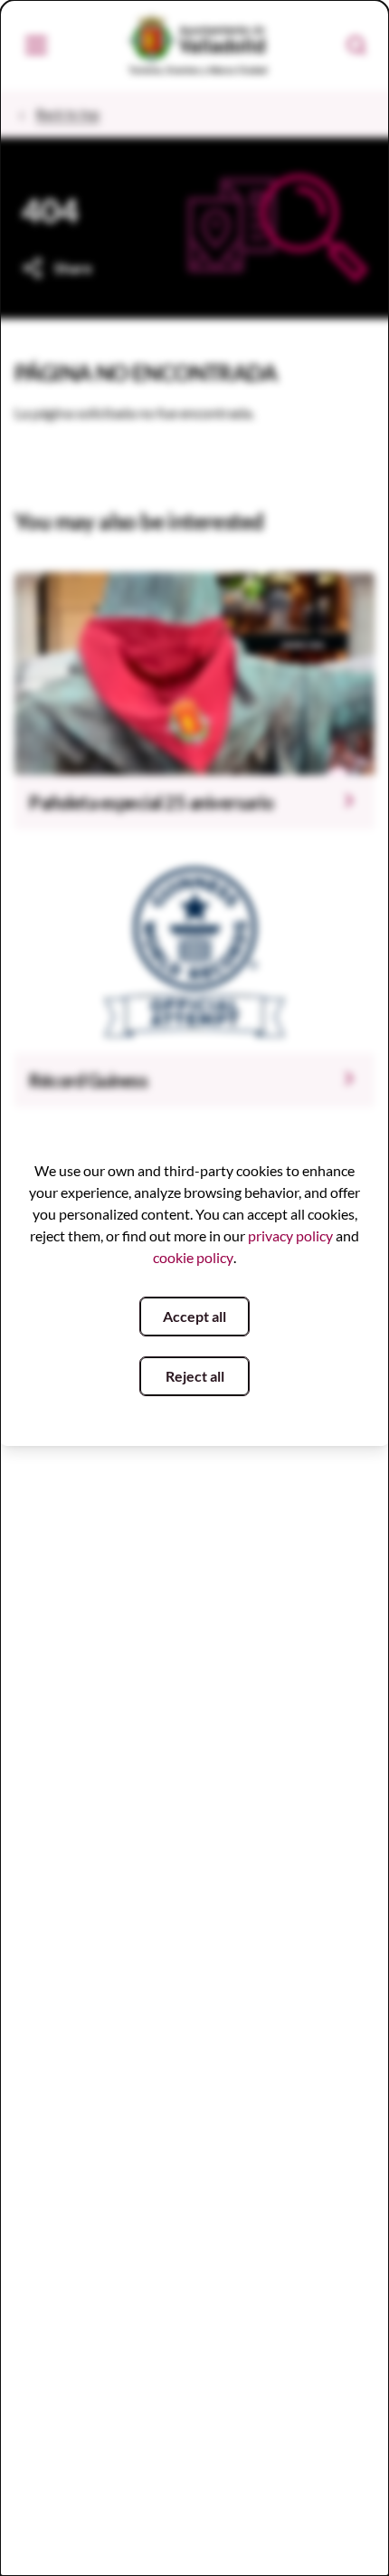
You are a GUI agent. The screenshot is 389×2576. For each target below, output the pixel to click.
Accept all (194, 1316)
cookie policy (193, 1257)
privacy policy (290, 1235)
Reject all (195, 1376)
